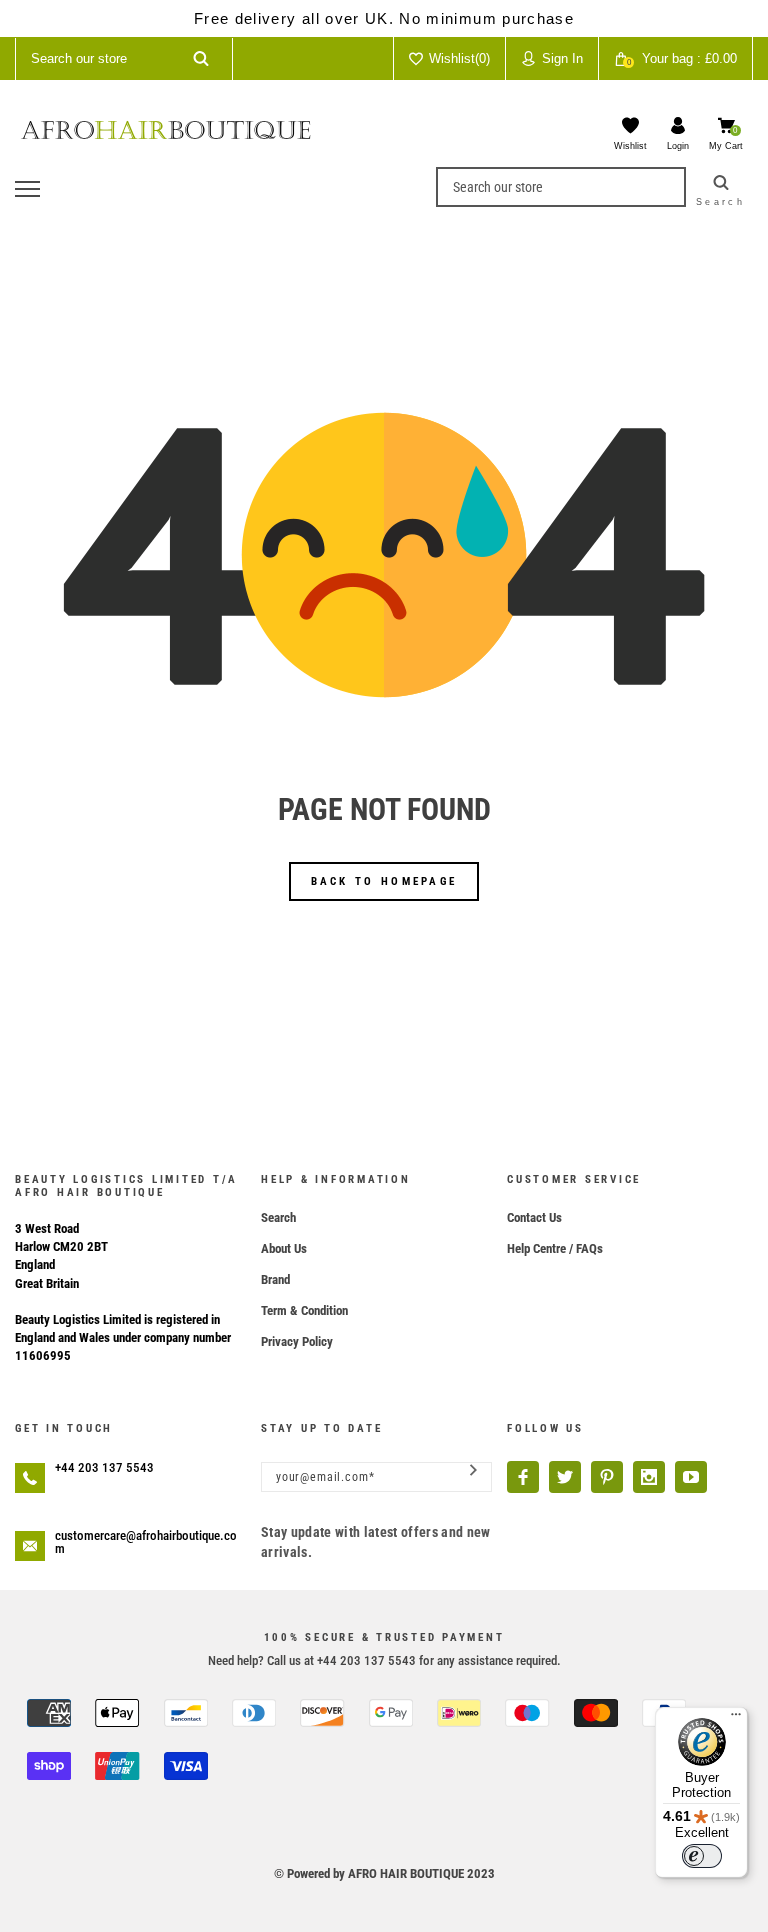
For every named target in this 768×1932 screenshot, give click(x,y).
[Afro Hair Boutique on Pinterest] (607, 1477)
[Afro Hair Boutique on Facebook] (523, 1477)
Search (278, 1217)
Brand (275, 1279)
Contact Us (534, 1217)
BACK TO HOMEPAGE (384, 881)
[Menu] (736, 1719)
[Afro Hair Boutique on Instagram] (649, 1477)
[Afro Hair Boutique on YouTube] (691, 1477)
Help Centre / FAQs (555, 1248)
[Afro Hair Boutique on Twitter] (565, 1477)
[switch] (702, 1856)
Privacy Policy (297, 1341)
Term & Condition (304, 1310)
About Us (284, 1248)
